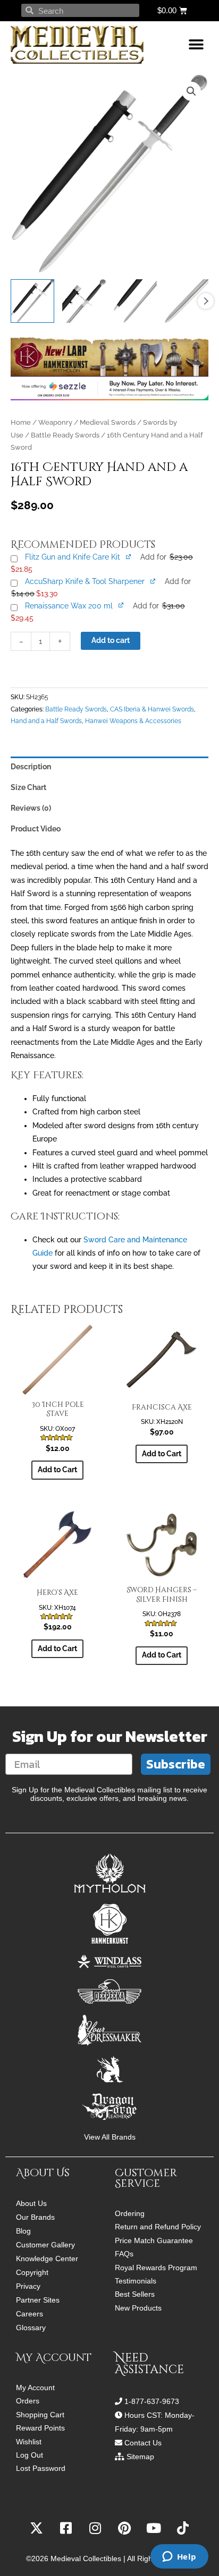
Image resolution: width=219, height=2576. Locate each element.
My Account (35, 2388)
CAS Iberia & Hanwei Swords (152, 709)
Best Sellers (135, 2294)
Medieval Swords (108, 422)
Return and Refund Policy (158, 2227)
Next (206, 301)
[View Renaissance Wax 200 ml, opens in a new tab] (121, 605)
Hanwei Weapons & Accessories (133, 721)
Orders (28, 2401)
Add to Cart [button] (57, 1470)
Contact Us (143, 2443)
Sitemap (140, 2457)
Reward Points (40, 2428)
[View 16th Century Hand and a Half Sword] (32, 301)
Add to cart (111, 640)
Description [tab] (31, 767)
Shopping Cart (40, 2415)
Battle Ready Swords (65, 435)
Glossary (31, 2328)
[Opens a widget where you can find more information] (179, 2557)
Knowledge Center (47, 2259)
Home (21, 422)
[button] (196, 45)
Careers (30, 2314)
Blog (23, 2231)
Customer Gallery (45, 2245)
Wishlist (29, 2442)
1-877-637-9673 (152, 2401)
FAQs (124, 2254)
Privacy (28, 2286)
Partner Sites (38, 2300)
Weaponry (55, 422)
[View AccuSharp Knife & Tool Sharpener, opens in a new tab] (153, 581)
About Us (31, 2203)
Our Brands (35, 2217)
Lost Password (41, 2468)
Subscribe (176, 1764)
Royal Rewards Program (156, 2268)
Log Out (30, 2455)
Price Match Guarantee (154, 2241)
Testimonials (136, 2281)
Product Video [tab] (36, 829)
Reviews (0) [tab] (31, 808)
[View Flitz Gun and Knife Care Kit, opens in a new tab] (129, 557)
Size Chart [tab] (28, 787)
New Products (138, 2308)
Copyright (32, 2272)
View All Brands (110, 2137)
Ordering (130, 2214)
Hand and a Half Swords (46, 721)
